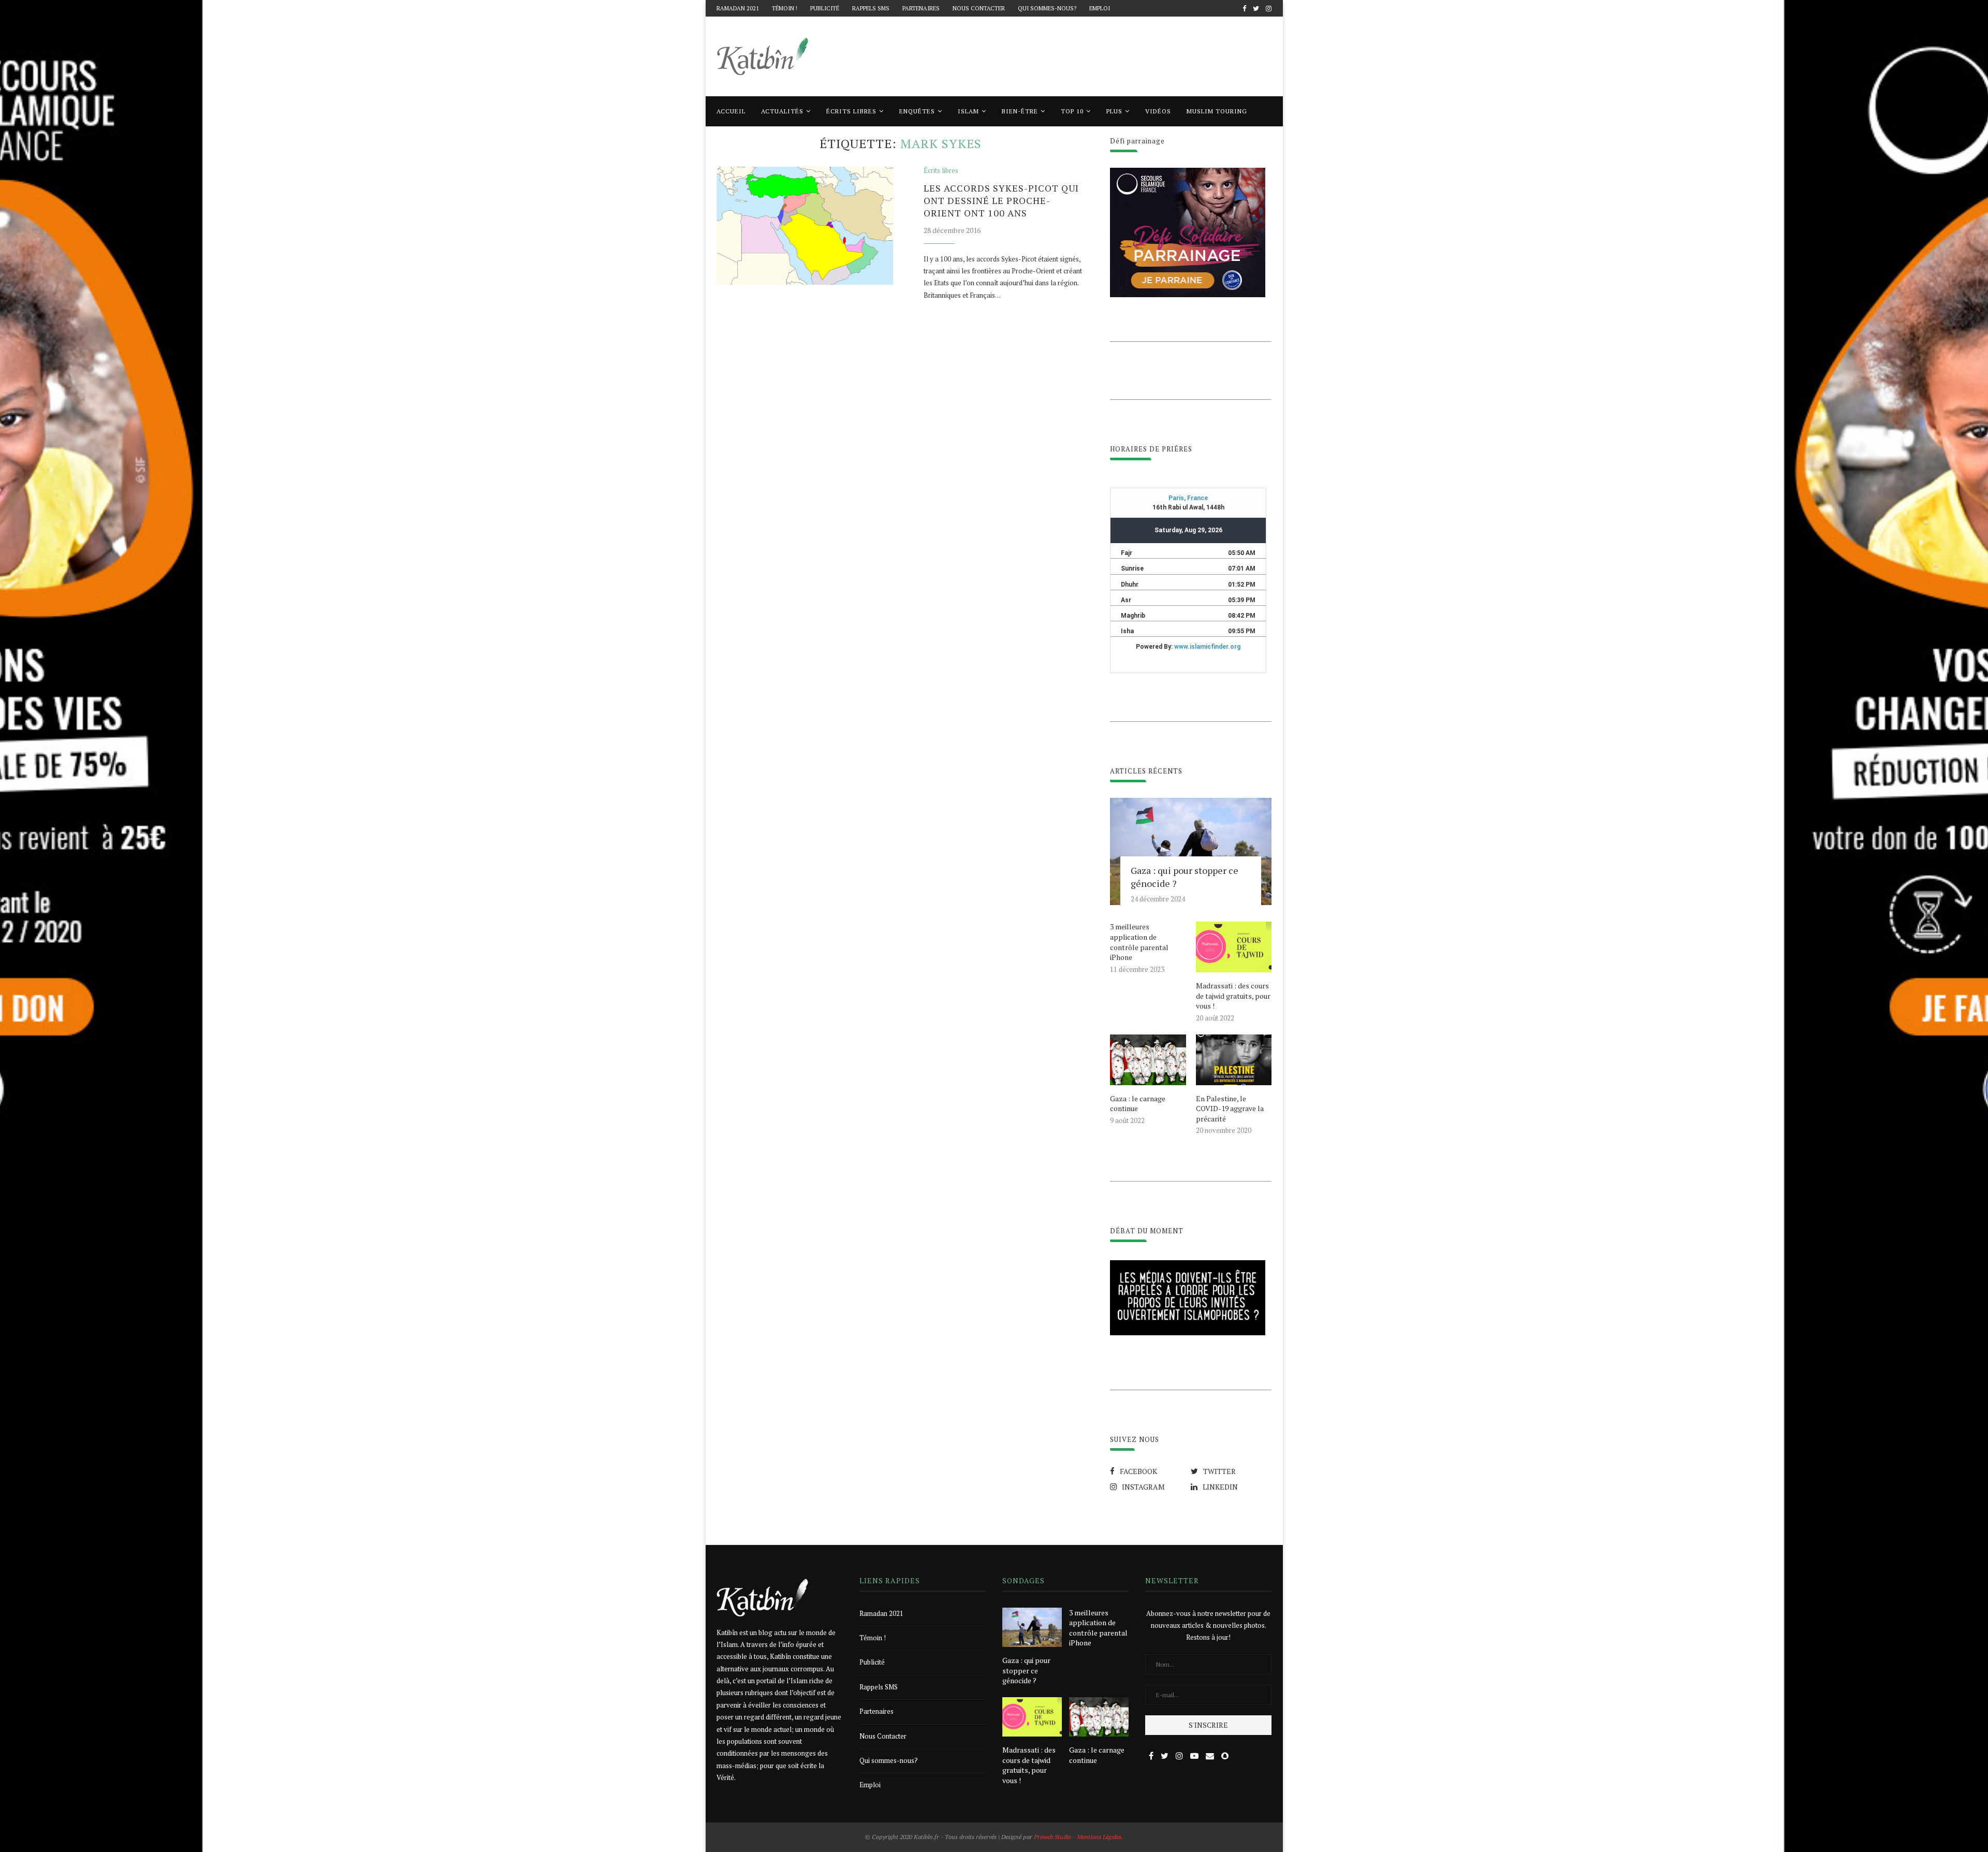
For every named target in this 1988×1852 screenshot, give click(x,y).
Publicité (825, 8)
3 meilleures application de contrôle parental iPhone (1139, 942)
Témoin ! (785, 8)
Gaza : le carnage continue (1138, 1104)
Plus (1114, 111)
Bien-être (1020, 111)
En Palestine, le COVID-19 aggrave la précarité (1230, 1109)
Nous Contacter (979, 8)
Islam (968, 111)
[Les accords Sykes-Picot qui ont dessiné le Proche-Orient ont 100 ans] (805, 226)
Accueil (731, 111)
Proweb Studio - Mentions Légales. (1078, 1837)
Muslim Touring (1217, 111)
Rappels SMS (871, 8)
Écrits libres (851, 111)
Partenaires (921, 8)
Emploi (1100, 8)
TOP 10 (1072, 111)
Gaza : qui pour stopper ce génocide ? (1185, 877)
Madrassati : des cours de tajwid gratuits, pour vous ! (1233, 996)
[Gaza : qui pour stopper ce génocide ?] (1191, 852)
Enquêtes (917, 111)
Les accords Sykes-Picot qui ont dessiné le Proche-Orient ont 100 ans (1001, 200)
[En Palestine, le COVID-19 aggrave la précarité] (1234, 1060)
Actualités (782, 111)
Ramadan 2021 (738, 8)
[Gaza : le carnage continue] (1148, 1060)
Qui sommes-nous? (1047, 8)
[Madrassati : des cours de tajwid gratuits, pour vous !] (1234, 947)
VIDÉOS (1158, 111)
